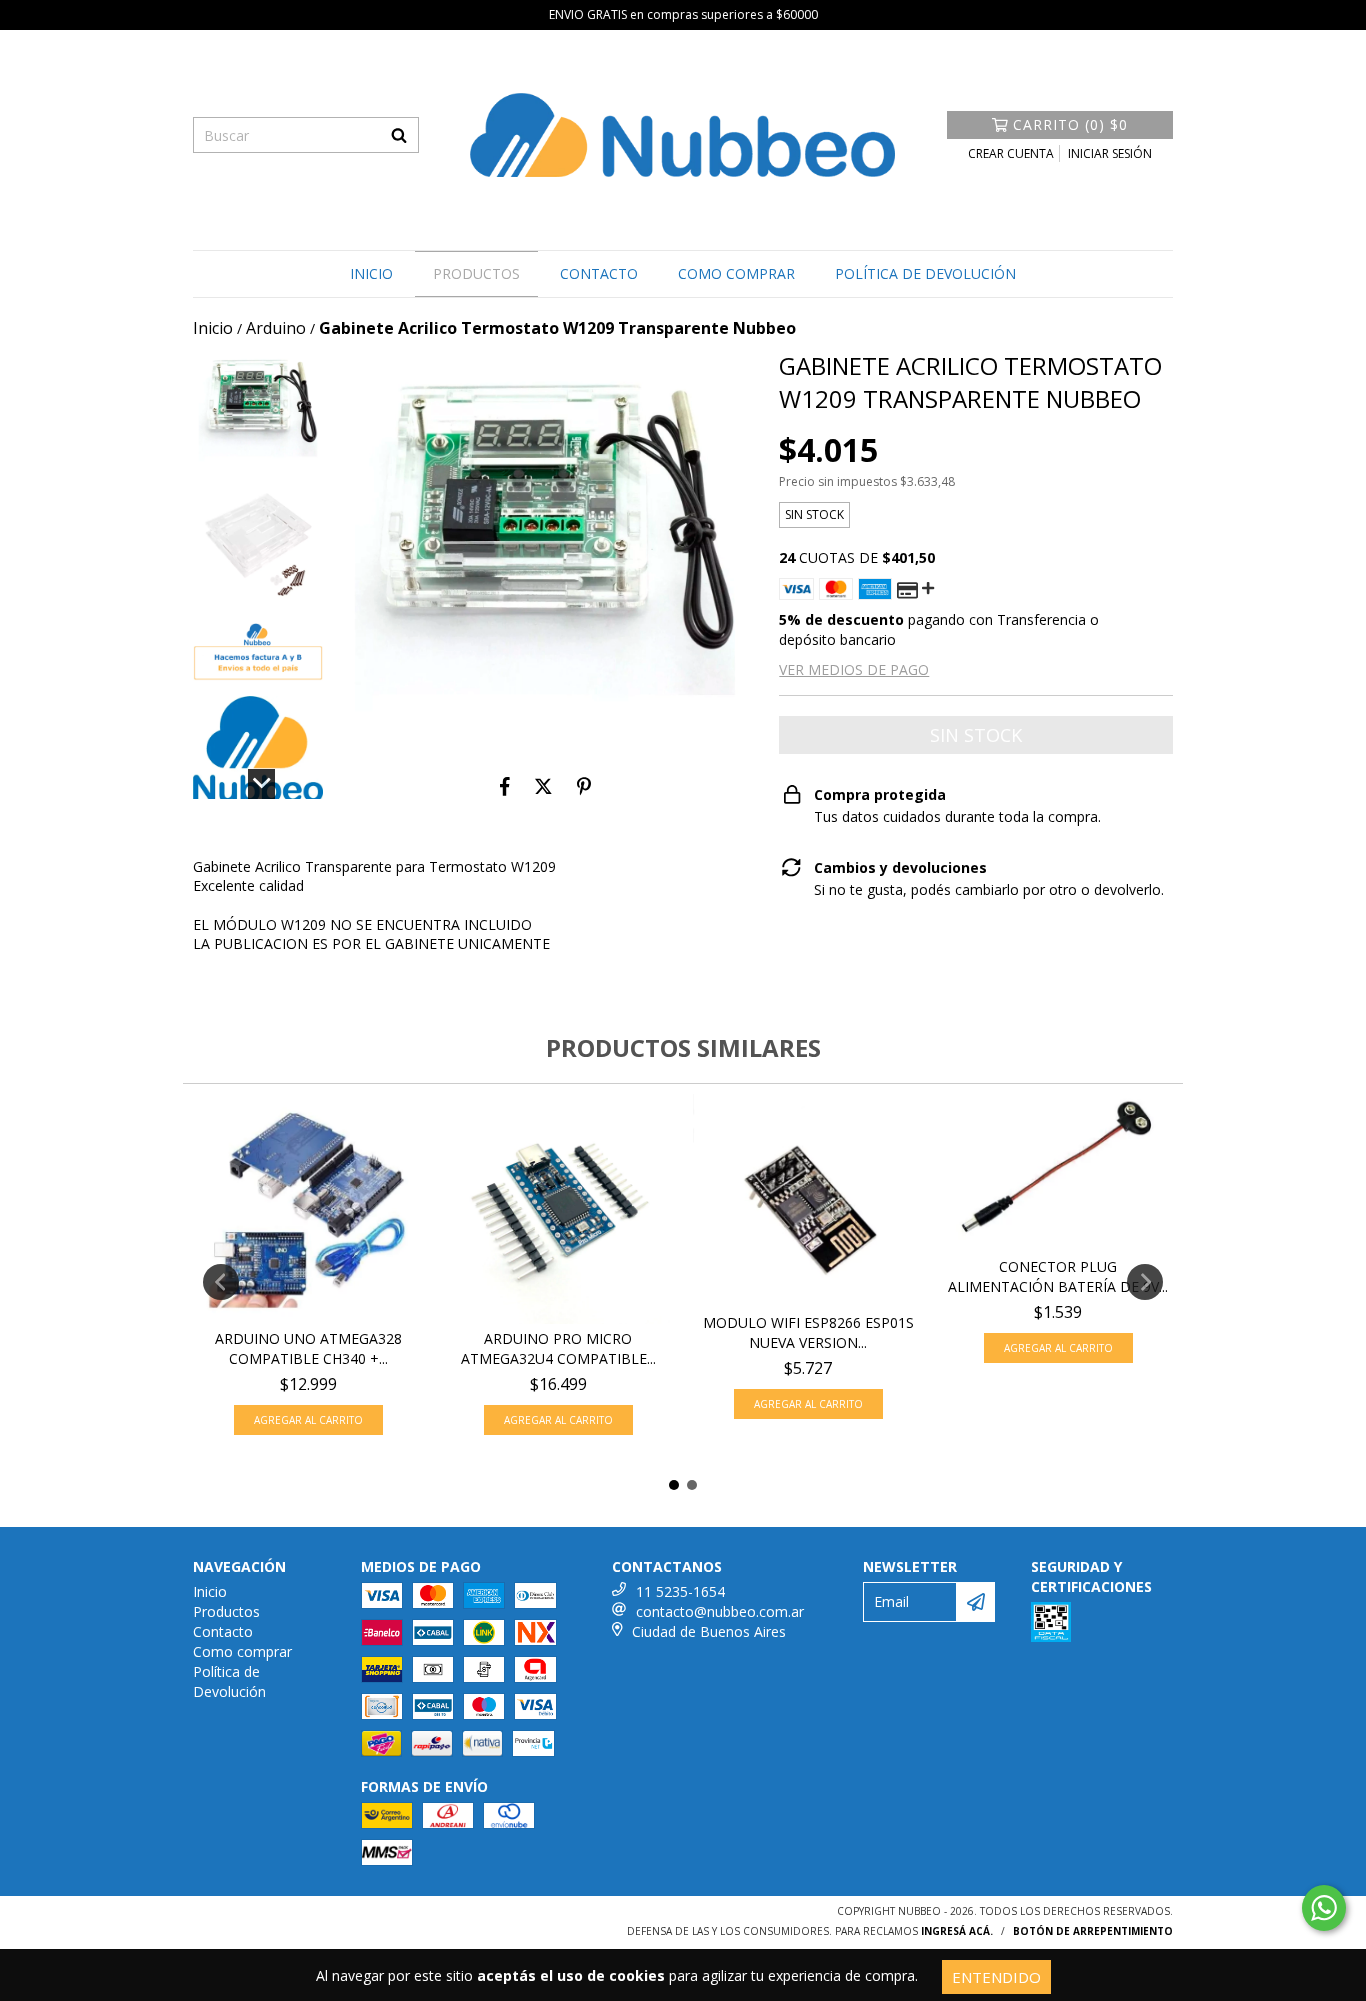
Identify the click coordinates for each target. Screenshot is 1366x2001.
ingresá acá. (957, 1931)
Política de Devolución (925, 273)
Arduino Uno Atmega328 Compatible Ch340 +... (308, 1348)
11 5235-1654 (680, 1591)
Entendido (996, 1977)
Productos (476, 273)
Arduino (276, 328)
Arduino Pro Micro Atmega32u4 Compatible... (558, 1348)
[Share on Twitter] (543, 787)
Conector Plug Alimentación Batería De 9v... (1058, 1276)
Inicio (371, 273)
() (1070, 124)
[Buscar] (399, 135)
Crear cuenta (1011, 153)
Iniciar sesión (1110, 153)
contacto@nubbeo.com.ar (720, 1611)
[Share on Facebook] (505, 787)
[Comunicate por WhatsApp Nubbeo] (1324, 1908)
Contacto (599, 273)
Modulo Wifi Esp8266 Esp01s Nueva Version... (808, 1332)
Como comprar (736, 273)
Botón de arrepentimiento (1093, 1931)
